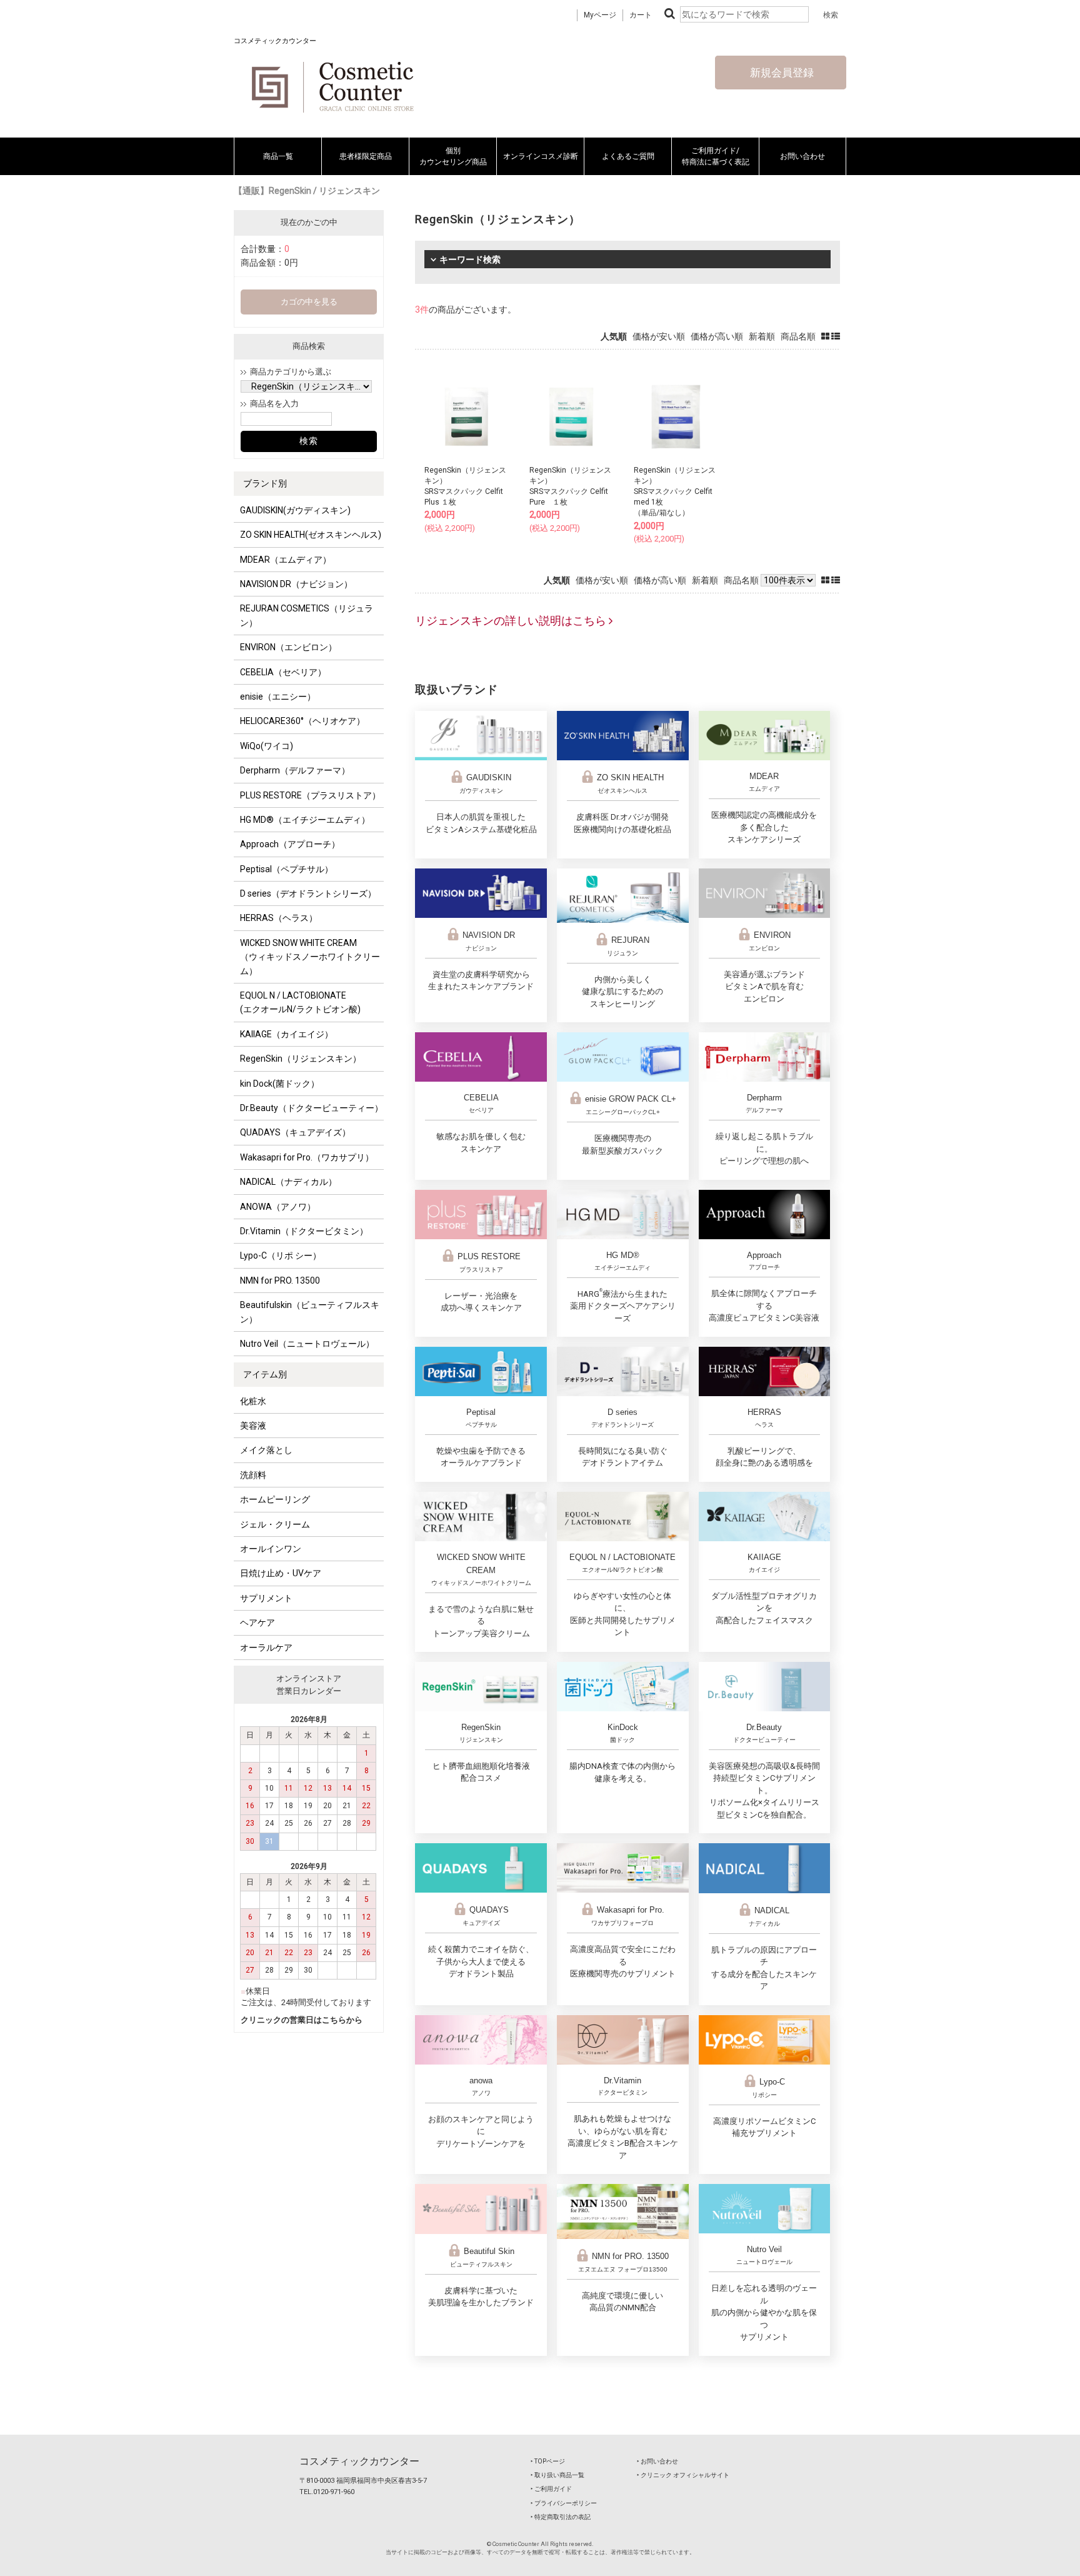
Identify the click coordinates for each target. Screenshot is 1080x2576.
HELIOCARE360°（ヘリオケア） (302, 721)
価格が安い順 (659, 336)
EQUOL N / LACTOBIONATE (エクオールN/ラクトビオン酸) (300, 1002)
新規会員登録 (781, 73)
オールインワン (271, 1549)
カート (641, 15)
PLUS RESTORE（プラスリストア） (310, 795)
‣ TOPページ (548, 2461)
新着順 (762, 336)
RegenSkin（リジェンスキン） (301, 1059)
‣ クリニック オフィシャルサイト (683, 2475)
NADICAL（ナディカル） (288, 1182)
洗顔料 (253, 1475)
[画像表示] (826, 336)
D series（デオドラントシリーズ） (308, 893)
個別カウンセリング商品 (453, 156)
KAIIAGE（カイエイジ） (287, 1034)
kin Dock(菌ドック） (280, 1084)
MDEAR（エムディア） (286, 560)
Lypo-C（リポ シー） (281, 1255)
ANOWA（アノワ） (278, 1207)
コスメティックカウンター (359, 2461)
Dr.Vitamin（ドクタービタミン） (304, 1231)
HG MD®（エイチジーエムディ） (305, 820)
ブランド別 (265, 483)
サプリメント (266, 1598)
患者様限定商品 (366, 156)
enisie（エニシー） (278, 697)
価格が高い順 (717, 336)
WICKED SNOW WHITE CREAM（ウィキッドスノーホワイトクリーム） (310, 957)
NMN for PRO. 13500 (280, 1280)
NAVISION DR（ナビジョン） (296, 584)
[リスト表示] (836, 336)
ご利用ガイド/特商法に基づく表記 (716, 156)
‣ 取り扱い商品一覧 (557, 2475)
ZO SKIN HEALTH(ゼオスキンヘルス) (311, 535)
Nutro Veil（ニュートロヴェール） (307, 1344)
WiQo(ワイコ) (267, 746)
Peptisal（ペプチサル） (287, 869)
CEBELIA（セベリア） (283, 672)
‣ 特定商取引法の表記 (561, 2517)
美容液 (253, 1426)
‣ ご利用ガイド (551, 2489)
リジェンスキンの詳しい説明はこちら (512, 621)
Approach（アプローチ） (290, 844)
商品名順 (798, 336)
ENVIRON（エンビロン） (288, 647)
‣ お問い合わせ (657, 2461)
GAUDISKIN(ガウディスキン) (295, 510)
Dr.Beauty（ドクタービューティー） (312, 1108)
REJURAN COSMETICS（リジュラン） (307, 615)
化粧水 (253, 1401)
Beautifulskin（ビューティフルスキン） (310, 1312)
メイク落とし (266, 1450)
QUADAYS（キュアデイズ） (295, 1132)
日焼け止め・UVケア (281, 1573)
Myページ (600, 15)
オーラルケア (266, 1648)
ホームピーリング (275, 1499)
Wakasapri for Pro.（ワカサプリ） (307, 1157)
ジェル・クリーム (275, 1524)
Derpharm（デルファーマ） (295, 770)
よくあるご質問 (628, 156)
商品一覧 (278, 156)
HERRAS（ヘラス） (279, 918)
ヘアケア (257, 1623)
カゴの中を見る (309, 302)
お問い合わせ (802, 156)
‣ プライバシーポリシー (564, 2503)
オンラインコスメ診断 (541, 156)
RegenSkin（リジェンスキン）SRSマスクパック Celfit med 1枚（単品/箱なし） (675, 492)
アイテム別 (265, 1374)
